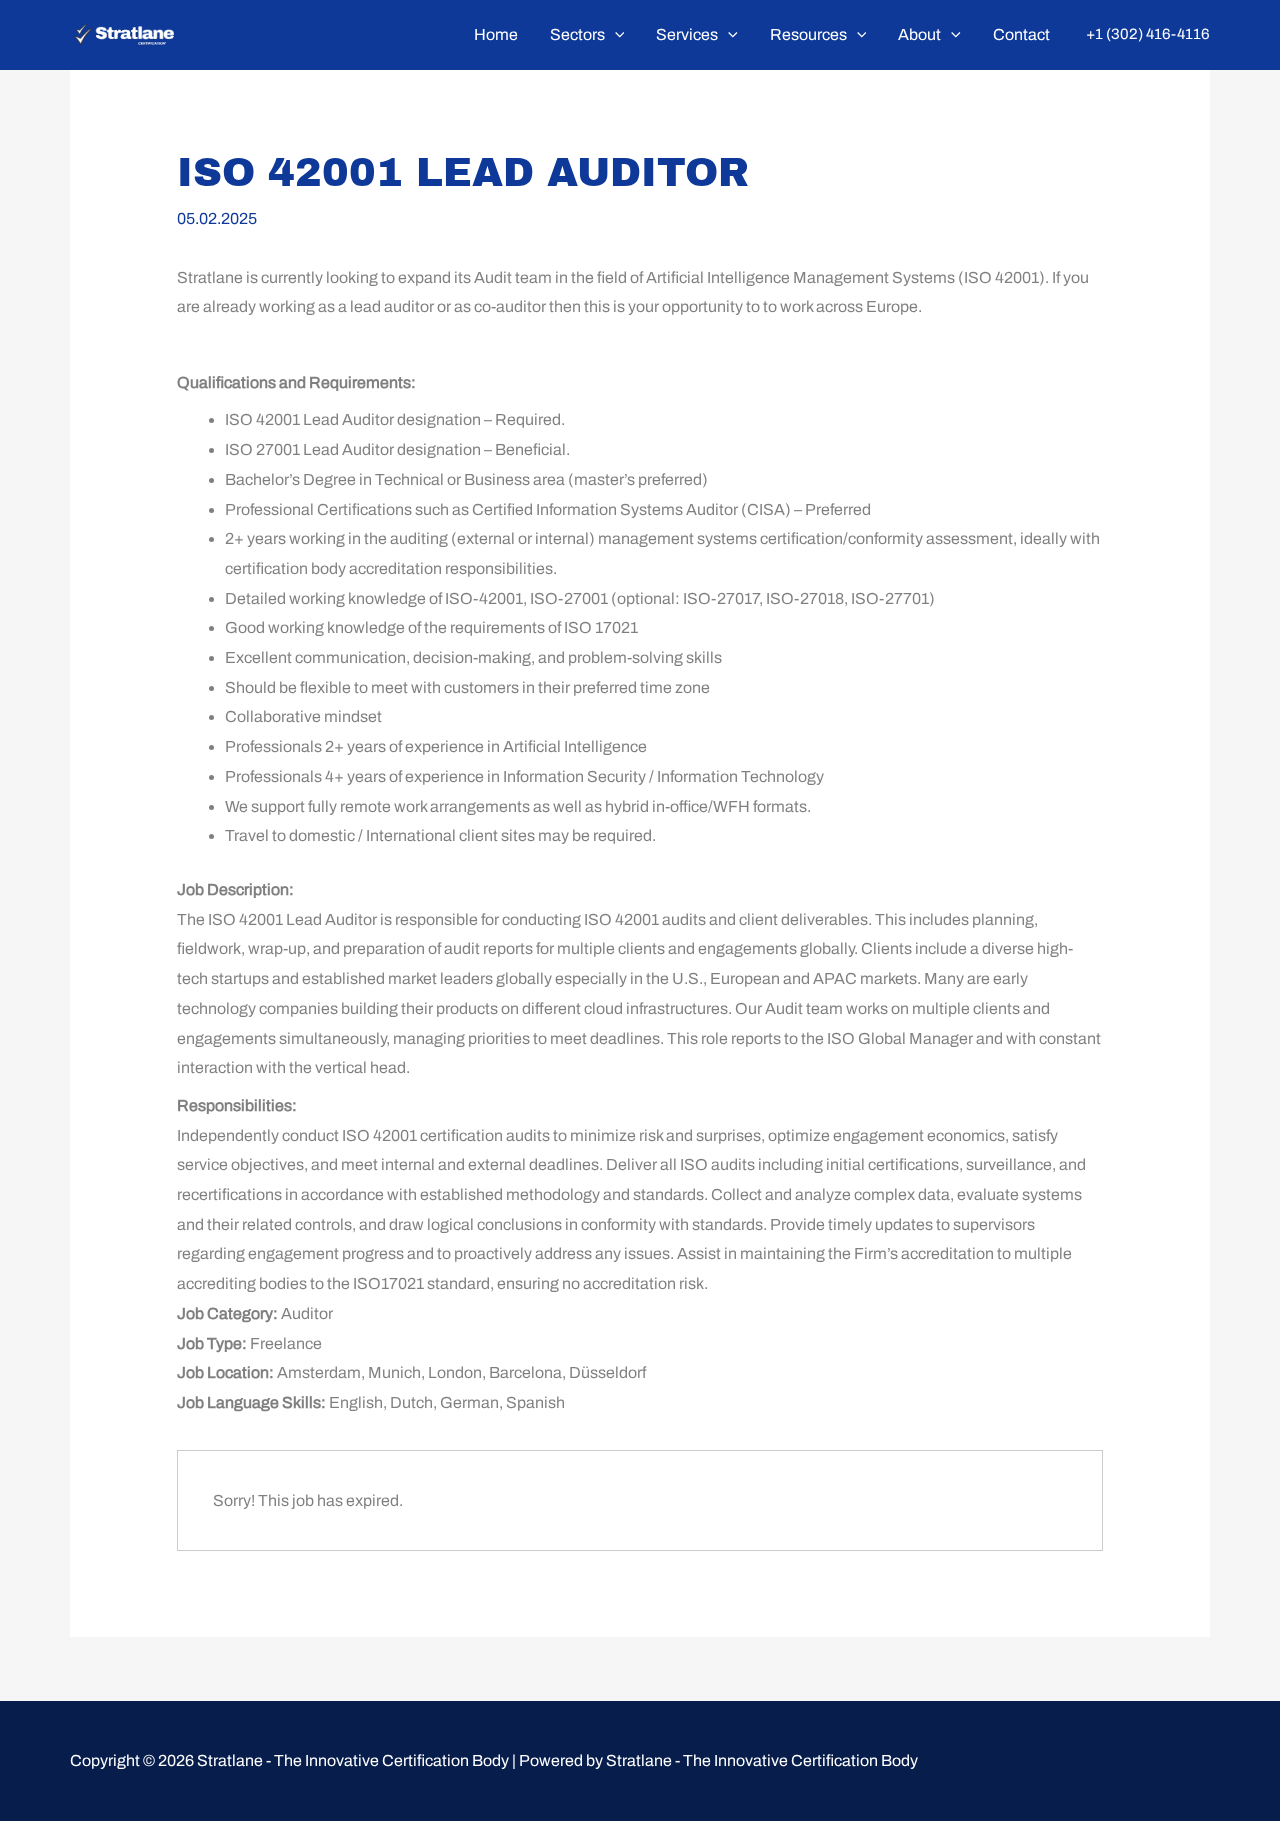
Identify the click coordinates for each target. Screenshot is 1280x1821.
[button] (615, 35)
